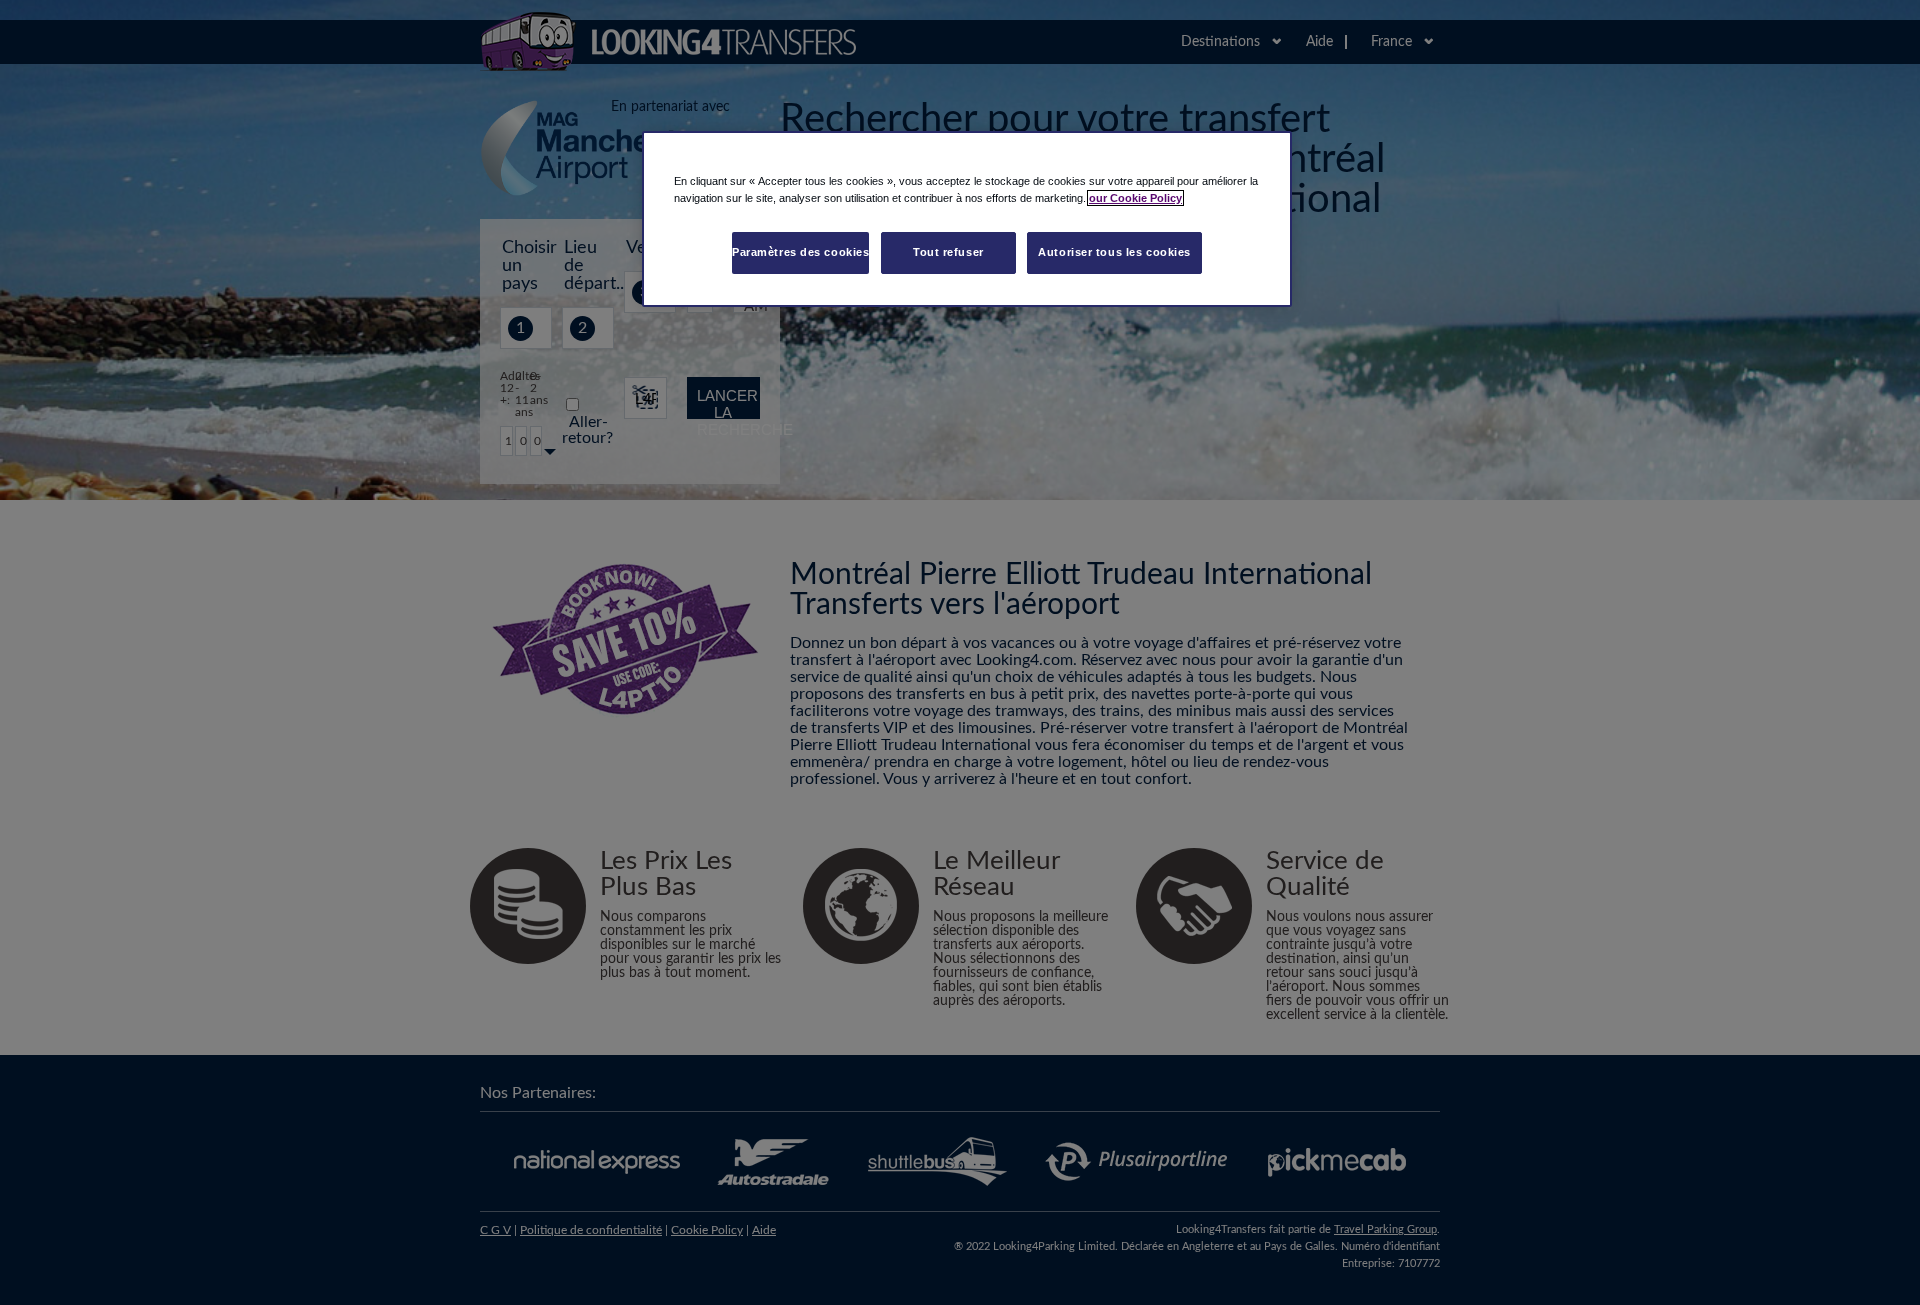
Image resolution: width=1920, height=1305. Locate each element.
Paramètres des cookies (801, 252)
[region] (967, 219)
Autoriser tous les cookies (1114, 252)
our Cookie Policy (1135, 198)
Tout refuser (948, 252)
